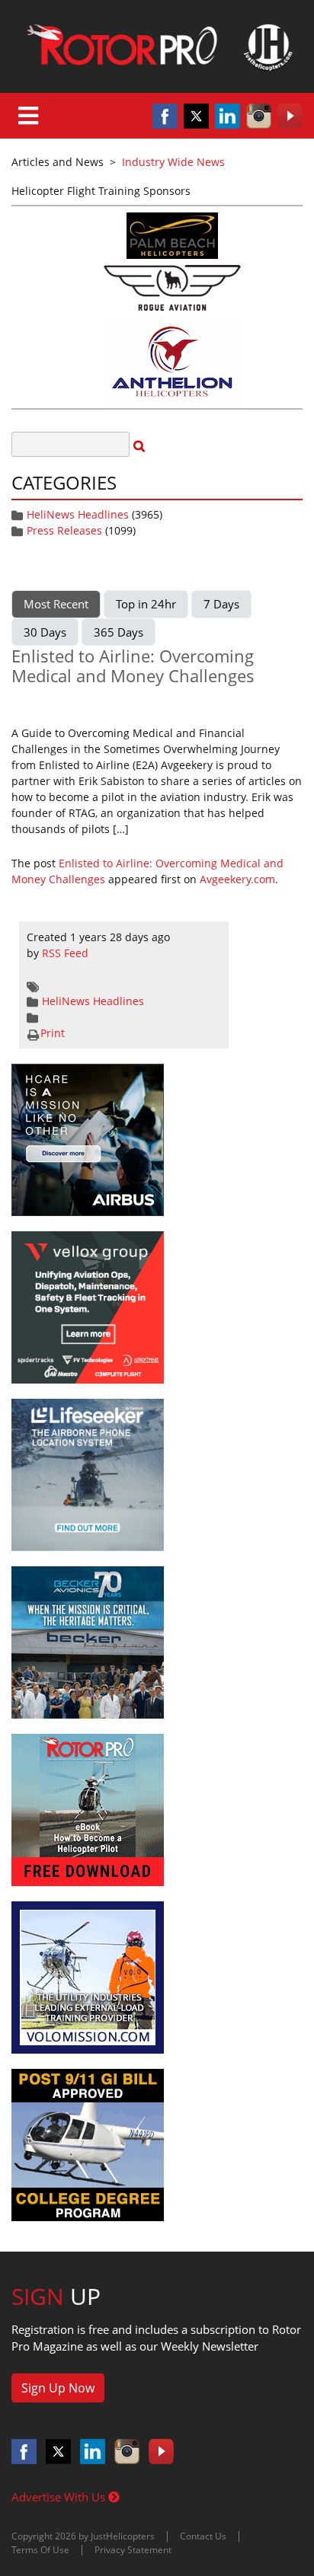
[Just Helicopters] (157, 46)
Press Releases (64, 530)
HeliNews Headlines (78, 514)
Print (53, 1033)
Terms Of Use (40, 2550)
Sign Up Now (58, 2388)
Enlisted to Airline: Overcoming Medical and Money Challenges (133, 666)
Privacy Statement (133, 2550)
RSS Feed (65, 953)
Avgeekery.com (237, 879)
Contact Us (203, 2536)
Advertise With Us (60, 2497)
